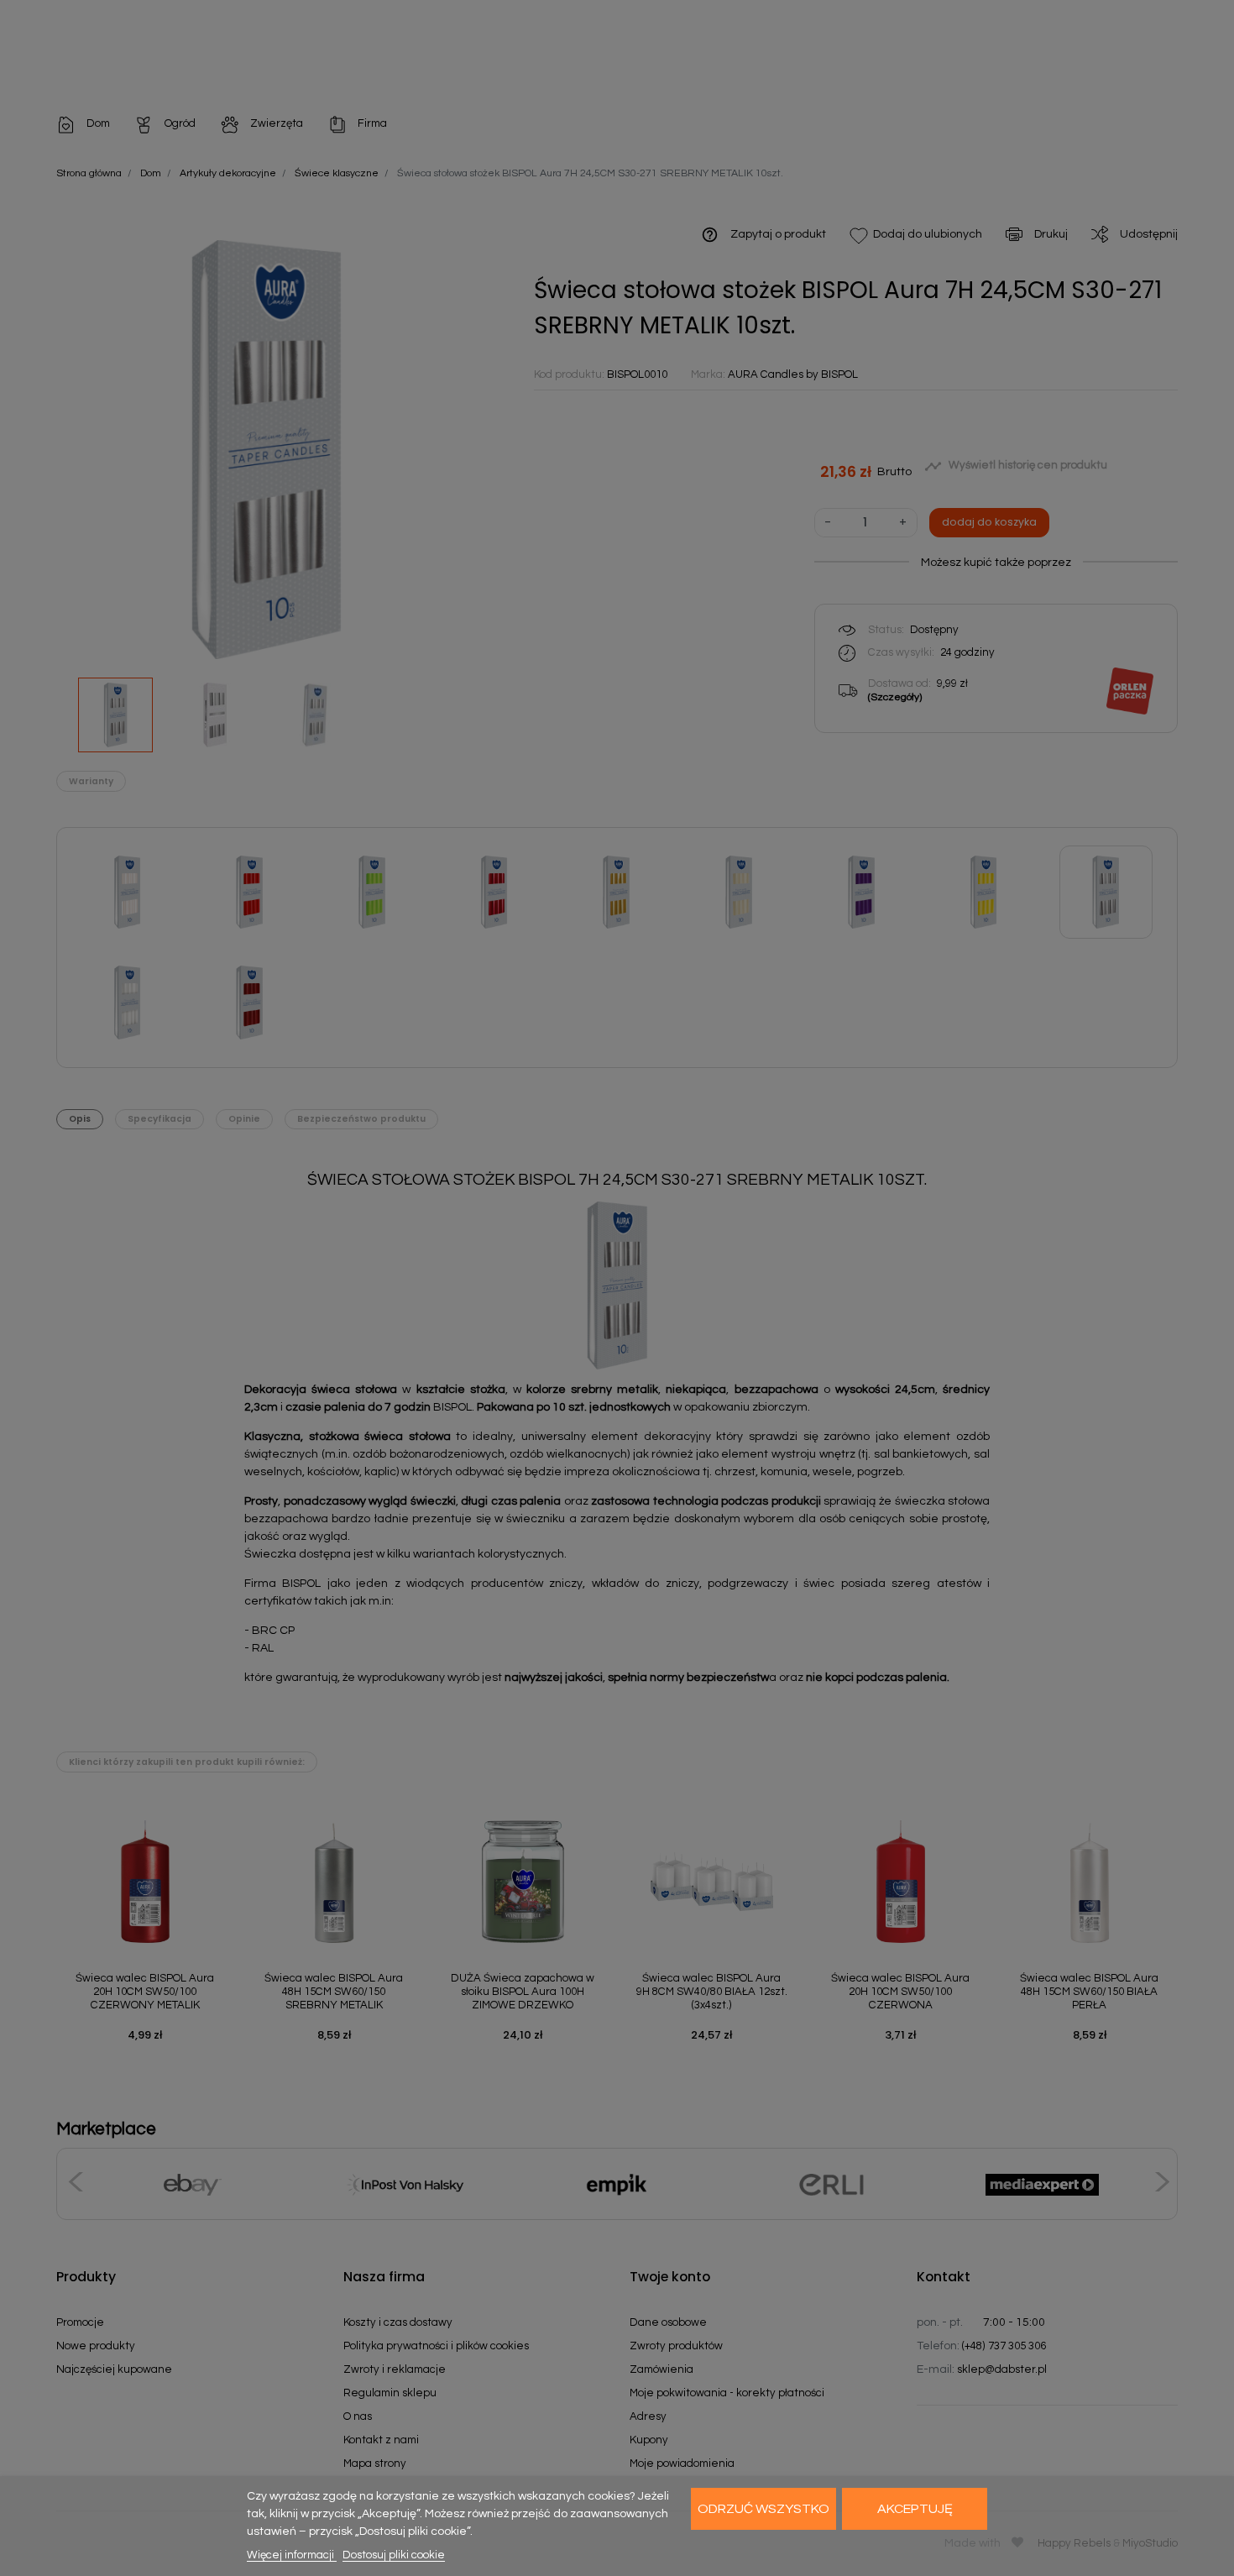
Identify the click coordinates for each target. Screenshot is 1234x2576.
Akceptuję (915, 2509)
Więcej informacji (292, 2555)
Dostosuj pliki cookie (394, 2555)
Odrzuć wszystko (763, 2509)
